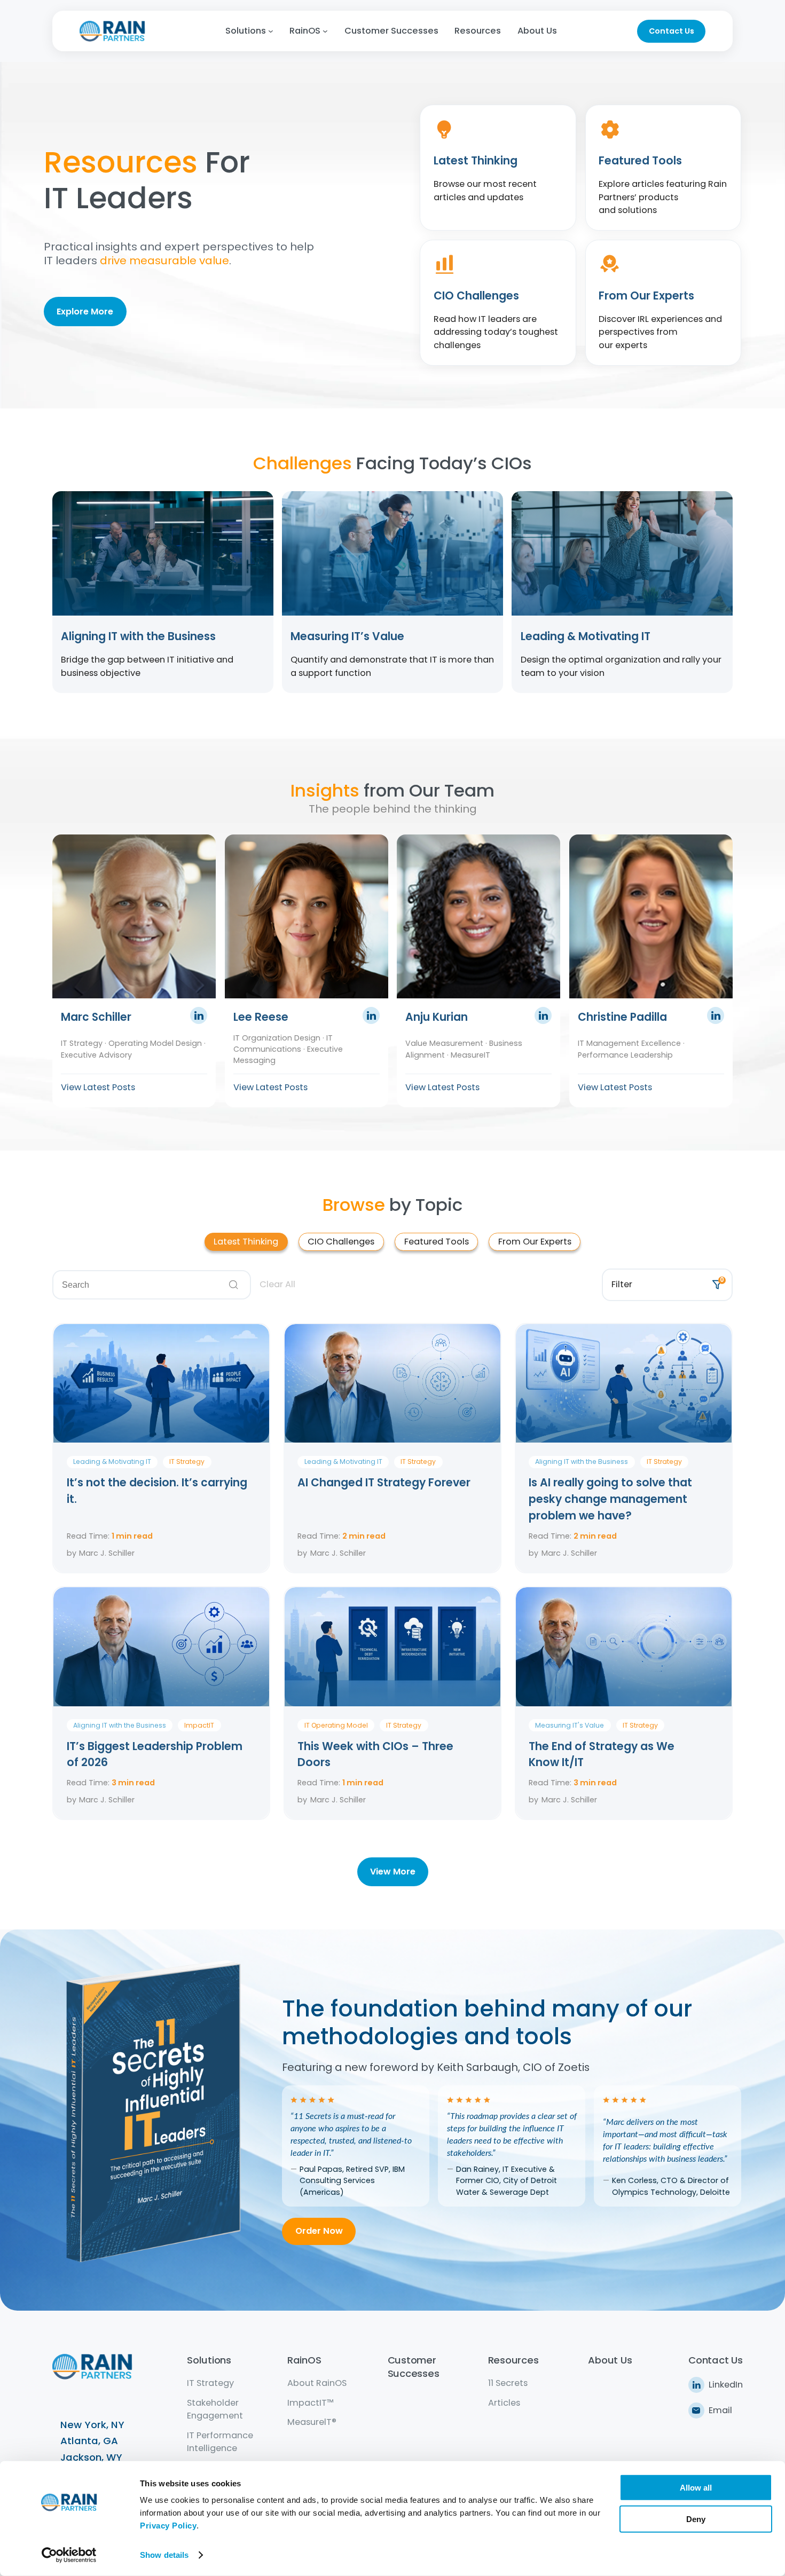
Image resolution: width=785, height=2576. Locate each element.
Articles (504, 2403)
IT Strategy (187, 1462)
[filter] (498, 168)
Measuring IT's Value (570, 1725)
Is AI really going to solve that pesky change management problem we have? (610, 1499)
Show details (164, 2555)
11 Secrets (508, 2383)
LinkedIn (726, 2385)
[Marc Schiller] (199, 1021)
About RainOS (317, 2383)
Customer (412, 2360)
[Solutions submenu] (271, 31)
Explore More (85, 312)
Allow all (696, 2488)
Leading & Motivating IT (112, 1462)
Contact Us (672, 31)
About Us (610, 2360)
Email (720, 2410)
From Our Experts (535, 1242)
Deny (696, 2519)
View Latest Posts (98, 1087)
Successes (414, 2373)
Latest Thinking (246, 1242)
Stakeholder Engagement (215, 2409)
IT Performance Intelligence (220, 2442)
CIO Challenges (341, 1242)
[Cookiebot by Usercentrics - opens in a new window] (69, 2555)
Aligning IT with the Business (582, 1462)
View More (393, 1872)
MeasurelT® (312, 2422)
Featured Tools (437, 1242)
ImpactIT (199, 1725)
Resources (513, 2360)
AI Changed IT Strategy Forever (385, 1483)
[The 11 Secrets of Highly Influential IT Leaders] (159, 2277)
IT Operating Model (336, 1725)
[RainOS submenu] (325, 31)
